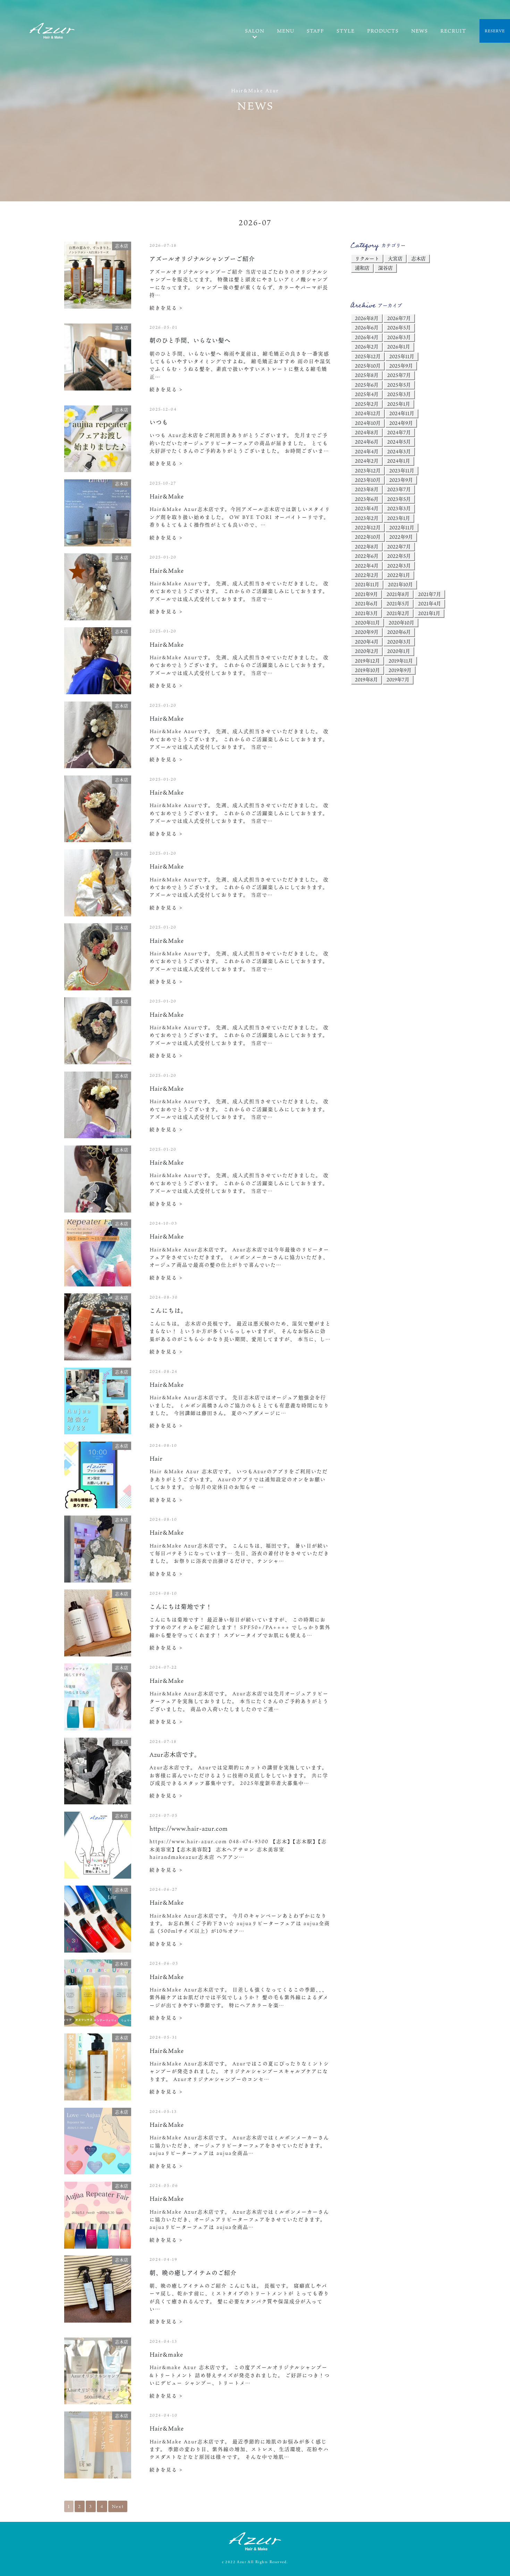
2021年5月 (398, 603)
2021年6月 (366, 603)
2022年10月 (368, 537)
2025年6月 (367, 385)
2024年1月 (399, 461)
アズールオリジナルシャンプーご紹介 (202, 259)
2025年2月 (367, 404)
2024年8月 (367, 432)
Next (118, 2506)
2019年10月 (367, 670)
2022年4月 (367, 566)
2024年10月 (368, 423)
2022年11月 (402, 527)
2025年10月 (368, 366)
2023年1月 (399, 518)
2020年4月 (367, 642)
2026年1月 (399, 347)
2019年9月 (400, 670)
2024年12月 (368, 413)
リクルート (367, 258)
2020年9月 (367, 632)
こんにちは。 (168, 1311)
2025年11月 (402, 356)
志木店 (418, 258)
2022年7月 (399, 547)
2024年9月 (401, 423)
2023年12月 (368, 471)
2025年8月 (367, 375)
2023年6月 (367, 499)
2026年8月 (367, 318)
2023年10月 (368, 480)
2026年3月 (399, 337)
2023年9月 (401, 480)
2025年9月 (401, 366)
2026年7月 (399, 318)
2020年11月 (367, 623)
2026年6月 (367, 328)
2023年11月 (402, 471)
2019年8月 (366, 679)
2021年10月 (400, 584)
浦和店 (362, 268)
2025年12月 (368, 356)
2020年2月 (367, 651)
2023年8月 (367, 489)
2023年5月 (399, 499)
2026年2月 (367, 347)
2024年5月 (399, 442)
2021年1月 (429, 613)
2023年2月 (367, 518)
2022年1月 (399, 575)
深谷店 (385, 268)
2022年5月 (399, 556)
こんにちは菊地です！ (181, 1607)
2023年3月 (399, 508)
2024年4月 (367, 451)
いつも (159, 422)
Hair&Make (167, 496)
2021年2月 (398, 613)
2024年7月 (399, 432)
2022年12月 (368, 527)
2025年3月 (399, 394)
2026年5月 (399, 328)
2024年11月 (402, 413)
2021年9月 (366, 594)
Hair (156, 1458)
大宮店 (395, 258)
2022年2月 (367, 575)
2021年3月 (366, 613)
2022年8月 (367, 547)
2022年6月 (367, 556)
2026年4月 (367, 337)
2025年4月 (367, 394)
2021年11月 (367, 584)
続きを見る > (166, 308)
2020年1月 (399, 651)
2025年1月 (399, 404)
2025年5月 (399, 385)
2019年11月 (401, 661)
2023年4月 (367, 508)
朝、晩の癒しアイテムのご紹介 (193, 2273)
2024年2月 (367, 461)
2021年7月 (430, 594)
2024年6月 (367, 442)
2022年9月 (401, 537)
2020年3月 (399, 642)
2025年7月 (399, 375)
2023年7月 (399, 489)
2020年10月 (401, 623)
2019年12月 (367, 661)
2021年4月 (430, 603)
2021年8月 (398, 594)
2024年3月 (399, 451)
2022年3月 (399, 566)
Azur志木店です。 (175, 1755)
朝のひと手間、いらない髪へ (190, 340)
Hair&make (166, 2354)
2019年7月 (398, 679)
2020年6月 (399, 632)
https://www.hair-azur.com (189, 1828)
